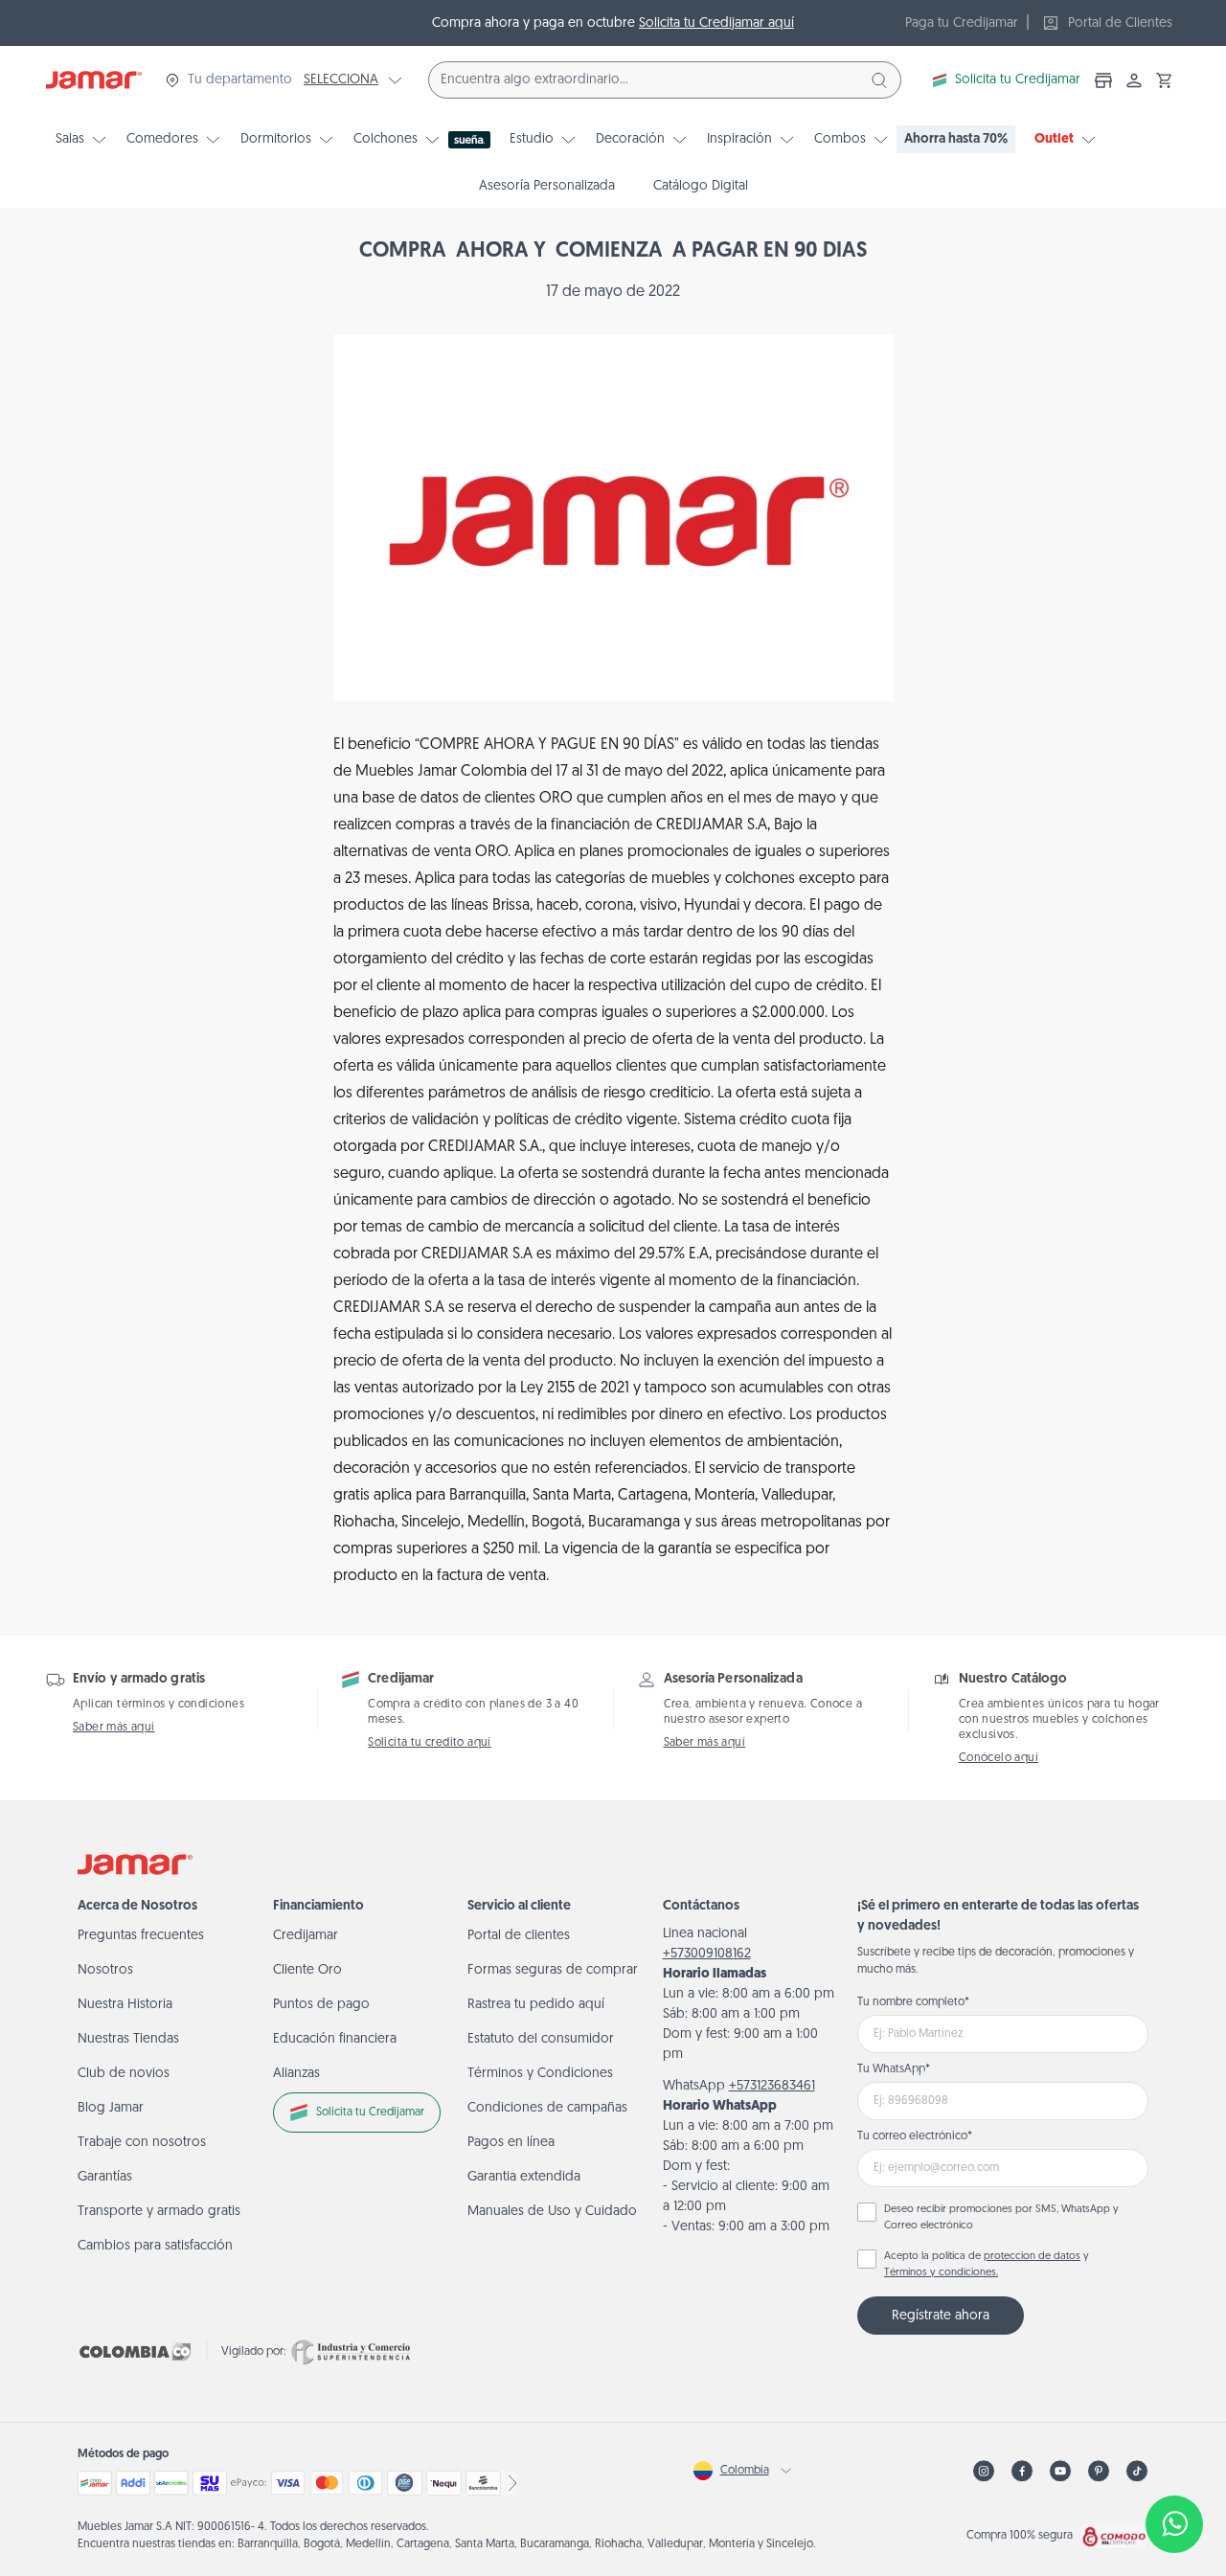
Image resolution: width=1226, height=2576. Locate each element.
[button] (1165, 80)
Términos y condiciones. (941, 2273)
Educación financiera (335, 2039)
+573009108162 (707, 1954)
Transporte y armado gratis (159, 2212)
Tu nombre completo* (913, 2002)
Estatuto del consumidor (541, 2039)
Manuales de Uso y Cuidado (552, 2212)
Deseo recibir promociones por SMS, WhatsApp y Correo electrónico (1001, 2218)
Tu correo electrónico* (915, 2136)
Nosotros (105, 1970)
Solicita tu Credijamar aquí (716, 23)
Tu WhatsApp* (894, 2069)
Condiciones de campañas (547, 2108)
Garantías (105, 2177)
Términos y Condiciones (540, 2074)
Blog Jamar (111, 2108)
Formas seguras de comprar (553, 1970)
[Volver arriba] (1174, 2461)
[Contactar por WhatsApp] (1174, 2524)
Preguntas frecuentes (141, 1936)
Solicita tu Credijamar (1018, 80)
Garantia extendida (524, 2177)
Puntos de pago (321, 2005)
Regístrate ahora (941, 2316)
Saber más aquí (114, 1728)
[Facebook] (1022, 2471)
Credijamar (306, 1936)
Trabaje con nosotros (142, 2143)
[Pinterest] (1099, 2471)
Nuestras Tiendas (128, 2039)
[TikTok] (1137, 2471)
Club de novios (124, 2074)
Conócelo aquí (999, 1758)
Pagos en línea (511, 2143)
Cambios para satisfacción (155, 2246)
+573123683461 (772, 2086)
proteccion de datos (1032, 2257)
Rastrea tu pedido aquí (536, 2005)
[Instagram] (984, 2471)
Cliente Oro (307, 1970)
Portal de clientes (519, 1936)
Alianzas (296, 2074)
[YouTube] (1060, 2471)
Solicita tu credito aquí (430, 1743)
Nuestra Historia (125, 2005)
